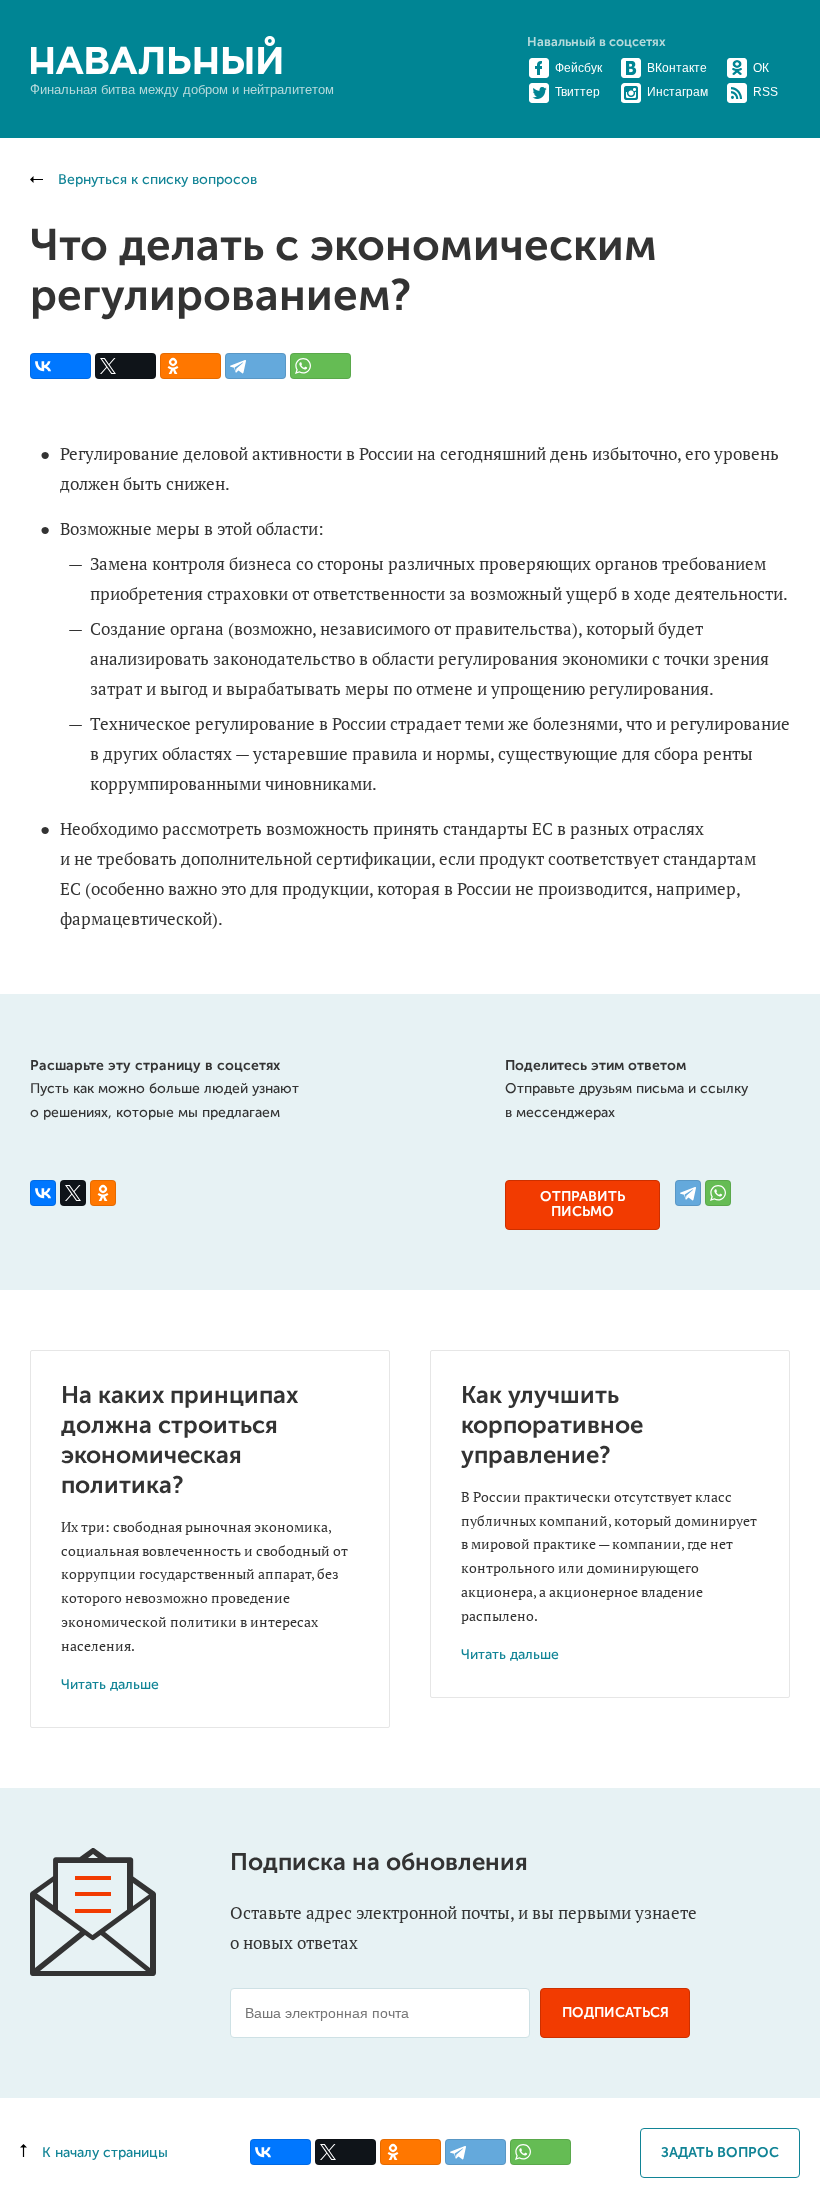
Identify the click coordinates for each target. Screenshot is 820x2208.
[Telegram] (255, 366)
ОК (761, 68)
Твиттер (577, 92)
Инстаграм (677, 92)
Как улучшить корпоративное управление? (552, 1426)
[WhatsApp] (320, 366)
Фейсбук (578, 68)
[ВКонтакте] (60, 366)
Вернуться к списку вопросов (155, 180)
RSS (765, 92)
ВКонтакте (677, 68)
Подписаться (615, 2013)
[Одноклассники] (190, 366)
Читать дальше (110, 1685)
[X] (125, 366)
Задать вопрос (720, 2153)
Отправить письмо (582, 1204)
